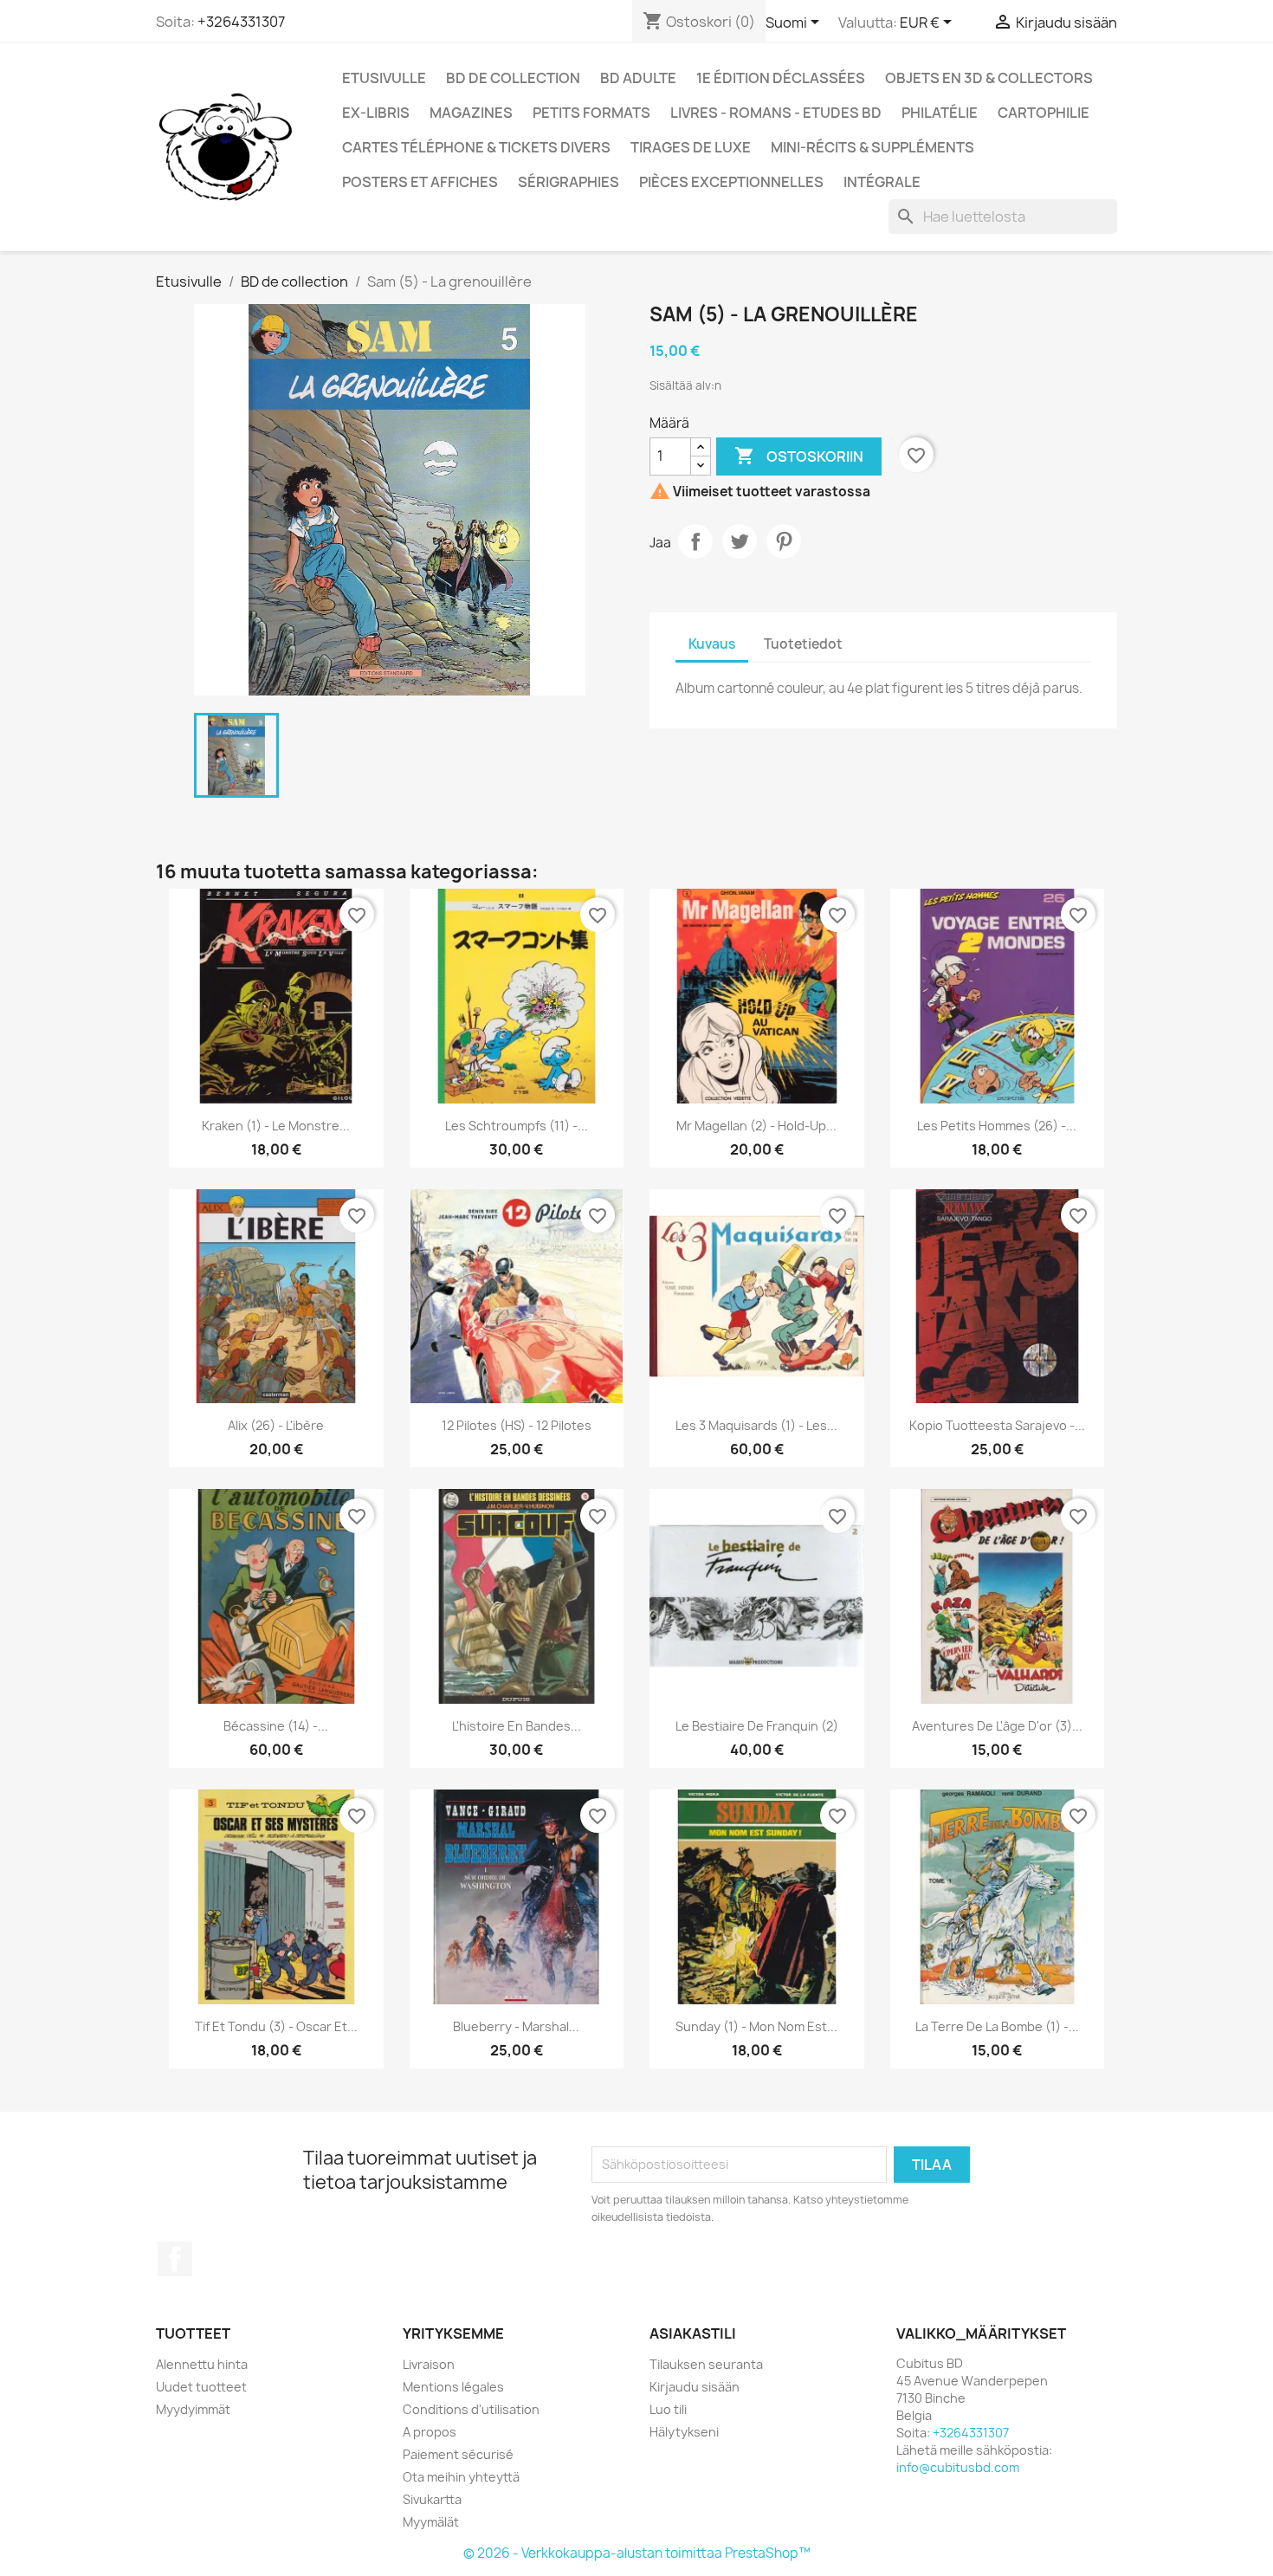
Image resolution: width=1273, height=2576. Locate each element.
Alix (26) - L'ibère (276, 1425)
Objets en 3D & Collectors (989, 78)
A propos (430, 2432)
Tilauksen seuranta (706, 2364)
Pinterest (784, 541)
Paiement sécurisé (458, 2454)
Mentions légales (453, 2387)
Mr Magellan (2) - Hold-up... (756, 1126)
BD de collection (513, 78)
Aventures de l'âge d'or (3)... (997, 1726)
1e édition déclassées (781, 78)
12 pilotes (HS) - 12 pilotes (517, 1425)
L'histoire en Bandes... (517, 1726)
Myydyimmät (193, 2409)
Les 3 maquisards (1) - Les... (756, 1425)
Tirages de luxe (691, 147)
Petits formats (591, 113)
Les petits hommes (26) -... (997, 1126)
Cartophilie (1044, 113)
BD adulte (638, 78)
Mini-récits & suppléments (872, 147)
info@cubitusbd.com (958, 2467)
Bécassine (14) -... (276, 1726)
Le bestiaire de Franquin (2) (757, 1726)
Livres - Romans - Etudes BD (776, 113)
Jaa (695, 541)
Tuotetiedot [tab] (803, 644)
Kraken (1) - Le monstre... (276, 1126)
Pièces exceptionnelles (731, 182)
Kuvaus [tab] (712, 644)
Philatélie (940, 113)
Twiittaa (740, 541)
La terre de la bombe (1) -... (997, 2026)
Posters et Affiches (420, 182)
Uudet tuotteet (201, 2387)
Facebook (175, 2259)
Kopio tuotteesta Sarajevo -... (997, 1425)
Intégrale (882, 182)
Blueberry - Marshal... (516, 2026)
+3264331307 (241, 22)
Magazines (471, 113)
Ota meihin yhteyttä (461, 2477)
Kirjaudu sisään (695, 2387)
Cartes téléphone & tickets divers (476, 147)
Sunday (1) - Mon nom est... (756, 2026)
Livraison (429, 2364)
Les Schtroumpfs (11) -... (517, 1126)
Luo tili (668, 2409)
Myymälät (431, 2522)
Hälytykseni (684, 2432)
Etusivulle (384, 78)
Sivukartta (432, 2499)
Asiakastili (693, 2333)
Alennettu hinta (202, 2364)
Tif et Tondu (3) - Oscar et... (276, 2026)
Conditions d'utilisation (471, 2409)
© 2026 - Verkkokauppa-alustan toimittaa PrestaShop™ (637, 2553)
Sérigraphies (569, 182)
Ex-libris (376, 113)
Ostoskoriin (799, 456)
